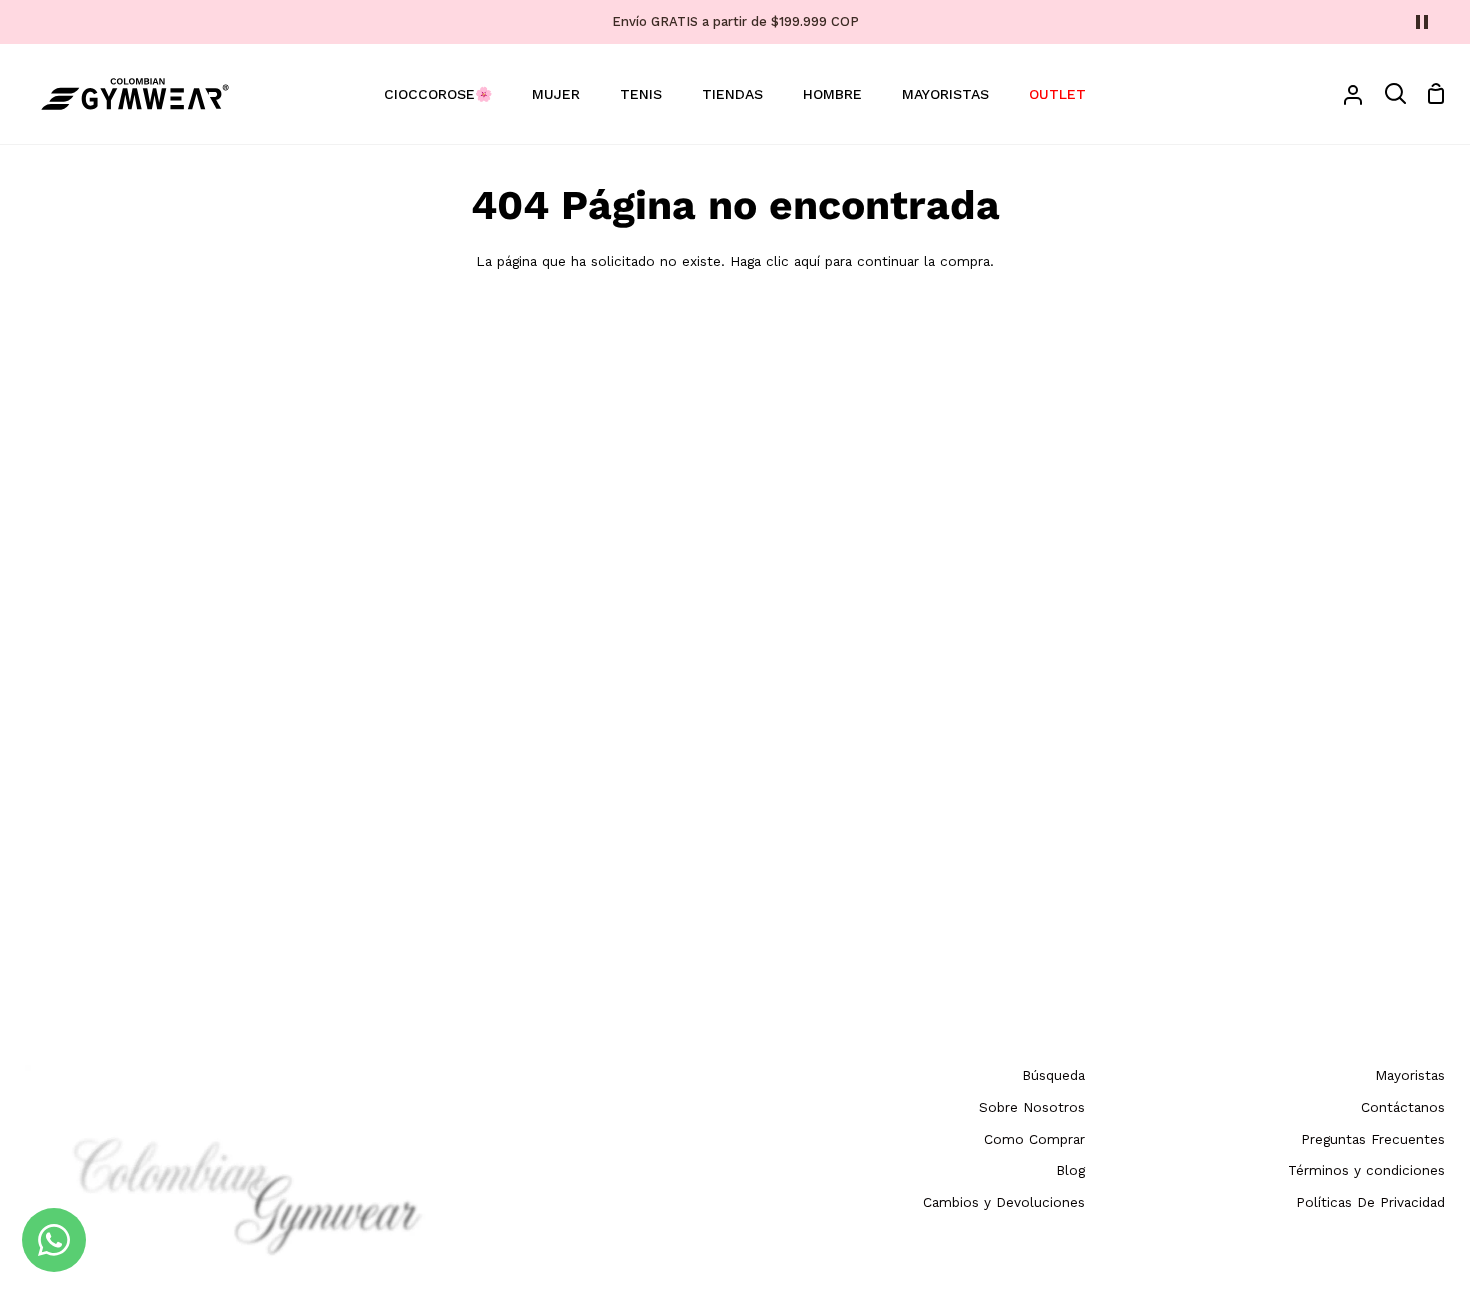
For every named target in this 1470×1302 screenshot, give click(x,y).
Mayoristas (1410, 1075)
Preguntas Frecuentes (1373, 1139)
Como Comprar (1034, 1139)
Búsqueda (1053, 1075)
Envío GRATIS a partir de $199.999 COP (735, 21)
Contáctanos (1403, 1107)
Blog (1070, 1170)
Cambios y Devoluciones (1004, 1202)
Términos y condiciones (1366, 1170)
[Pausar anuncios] (1422, 22)
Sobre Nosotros (1032, 1107)
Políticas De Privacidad (1370, 1202)
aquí (807, 261)
